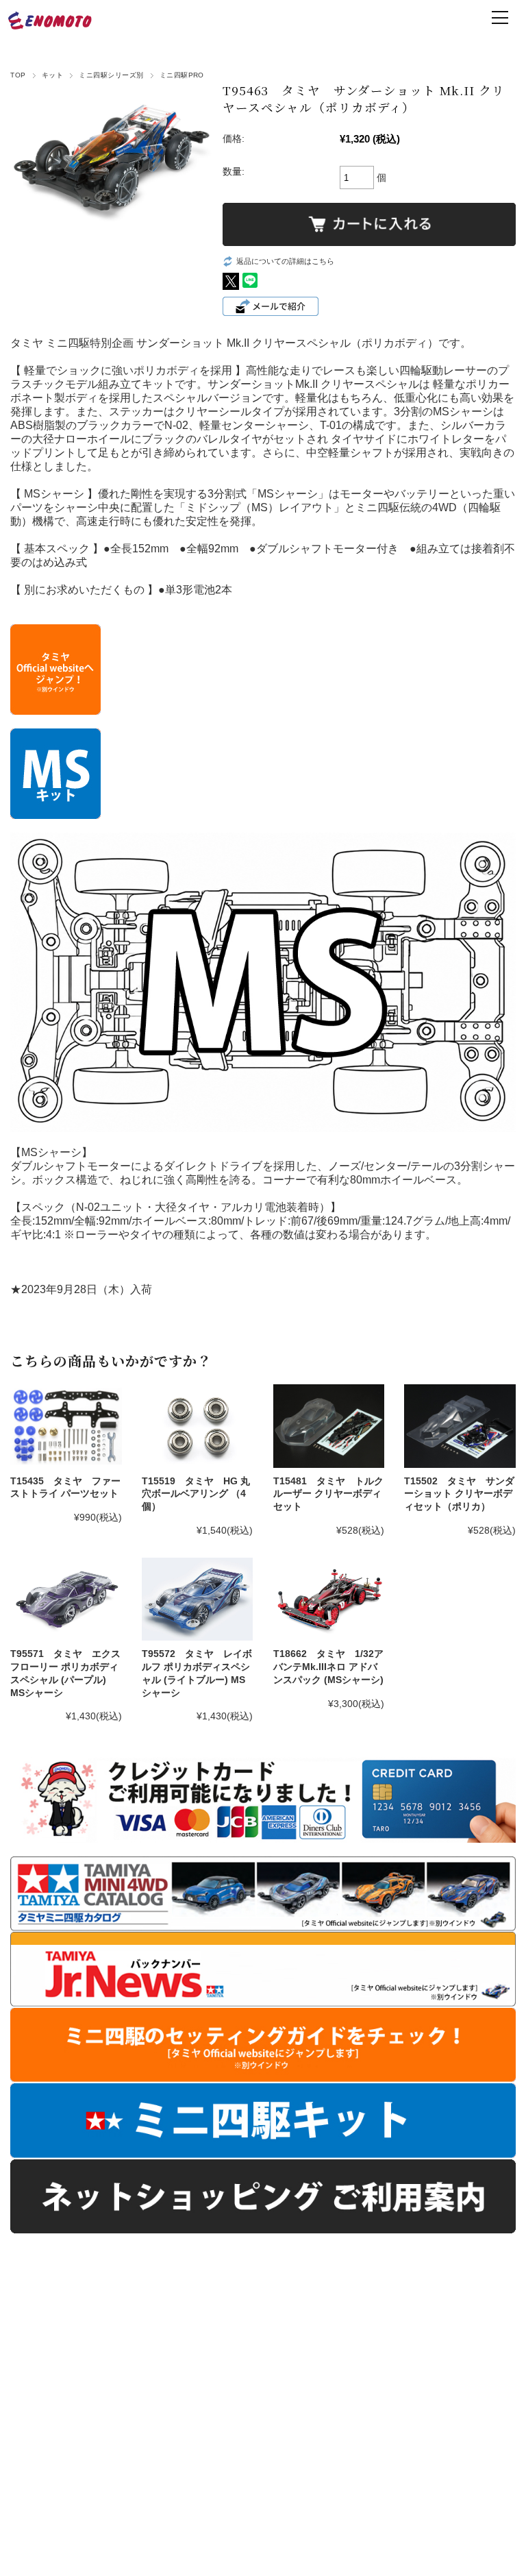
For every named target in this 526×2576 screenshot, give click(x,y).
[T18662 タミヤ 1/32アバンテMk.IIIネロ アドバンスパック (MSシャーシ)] (329, 1599)
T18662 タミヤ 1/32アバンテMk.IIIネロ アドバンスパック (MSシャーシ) (328, 1666)
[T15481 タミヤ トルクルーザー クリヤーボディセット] (329, 1426)
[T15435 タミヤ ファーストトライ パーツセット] (66, 1426)
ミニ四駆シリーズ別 (111, 75)
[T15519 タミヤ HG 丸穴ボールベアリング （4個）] (197, 1426)
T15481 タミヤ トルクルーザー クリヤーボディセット (328, 1494)
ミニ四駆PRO (182, 75)
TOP (18, 75)
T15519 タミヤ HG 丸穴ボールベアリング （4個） (196, 1494)
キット (52, 75)
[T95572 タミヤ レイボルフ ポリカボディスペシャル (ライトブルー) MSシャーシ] (197, 1599)
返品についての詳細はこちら (285, 261)
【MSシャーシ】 (51, 1152)
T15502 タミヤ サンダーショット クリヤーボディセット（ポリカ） (459, 1494)
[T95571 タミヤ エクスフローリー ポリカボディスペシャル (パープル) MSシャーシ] (66, 1599)
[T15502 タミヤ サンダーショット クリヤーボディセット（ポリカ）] (460, 1426)
